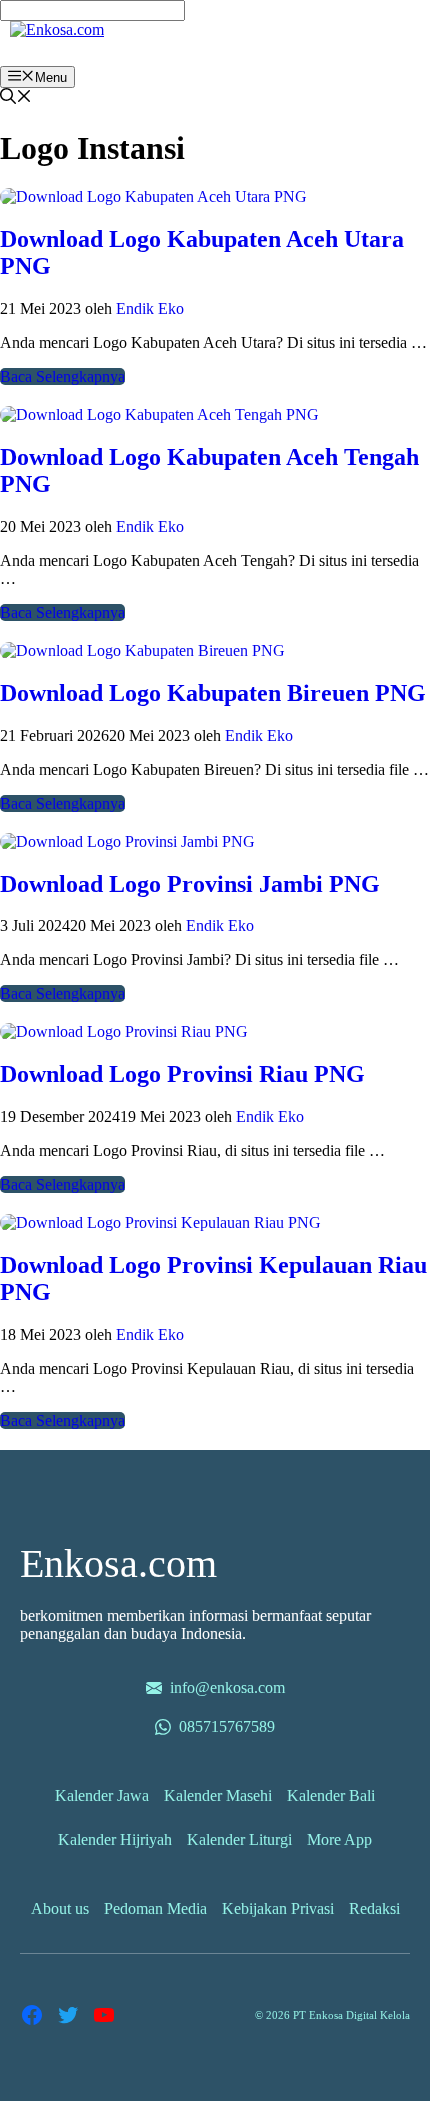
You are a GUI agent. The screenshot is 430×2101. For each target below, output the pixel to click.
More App (339, 1839)
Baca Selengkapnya (62, 376)
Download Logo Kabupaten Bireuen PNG (213, 693)
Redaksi (374, 1908)
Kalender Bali (331, 1795)
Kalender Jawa (102, 1795)
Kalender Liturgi (239, 1839)
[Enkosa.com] (57, 29)
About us (60, 1908)
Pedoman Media (155, 1908)
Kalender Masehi (218, 1795)
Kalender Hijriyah (115, 1839)
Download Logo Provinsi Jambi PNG (190, 884)
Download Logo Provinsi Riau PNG (182, 1074)
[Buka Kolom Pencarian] (16, 98)
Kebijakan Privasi (278, 1908)
